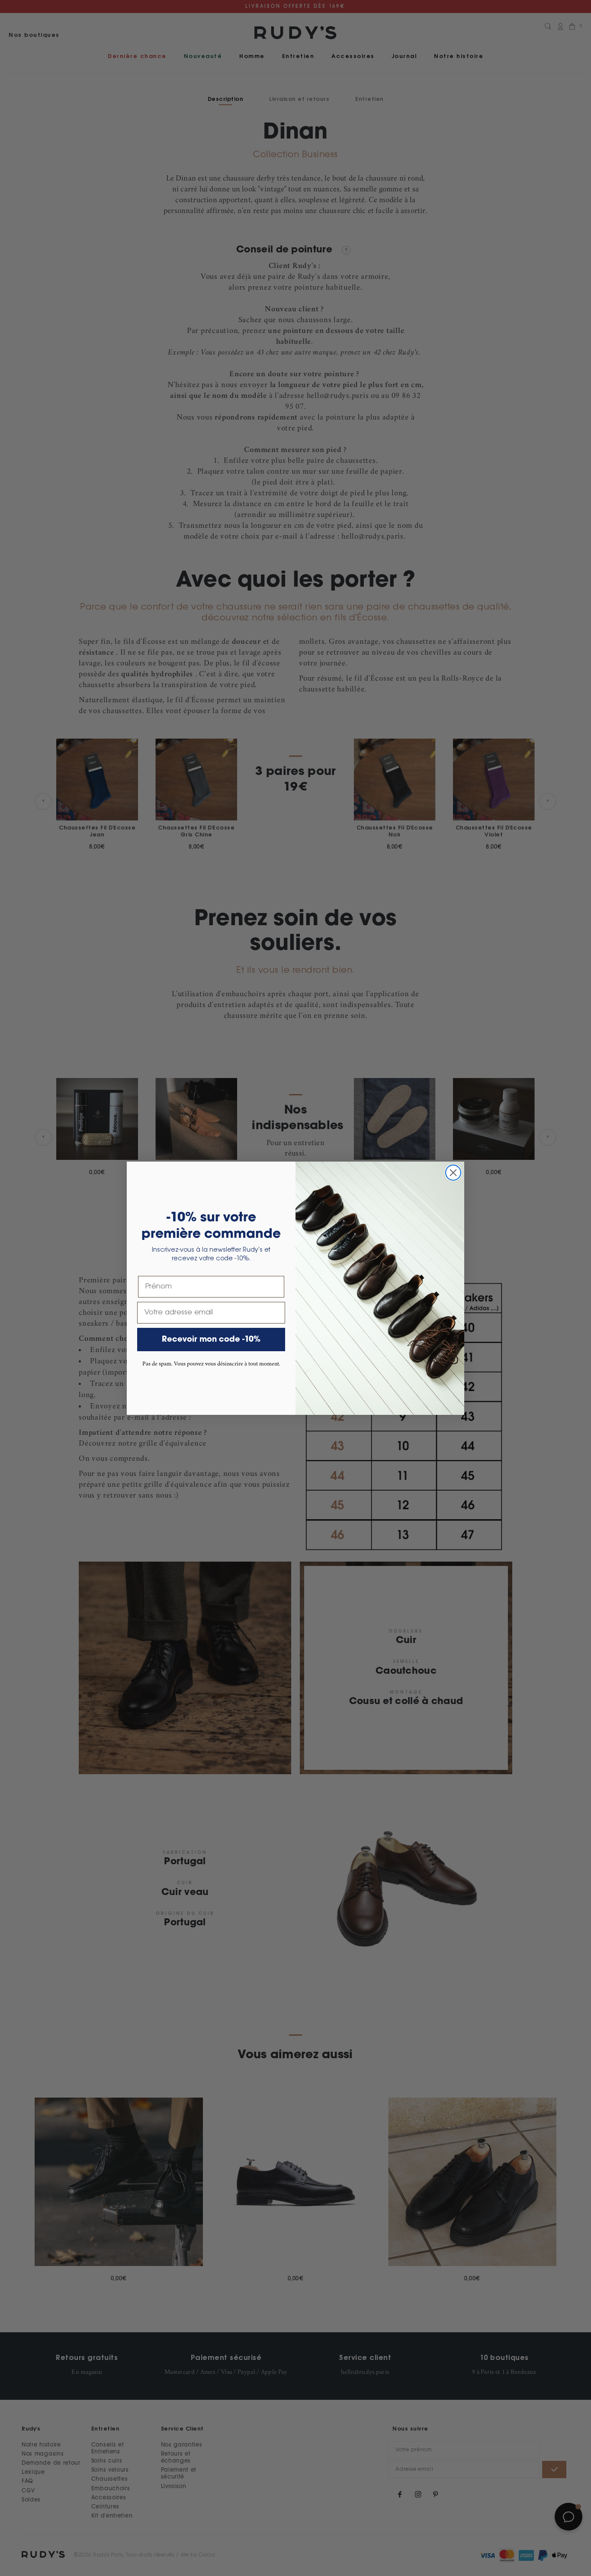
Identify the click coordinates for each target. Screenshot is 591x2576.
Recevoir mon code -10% (211, 1340)
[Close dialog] (453, 1173)
